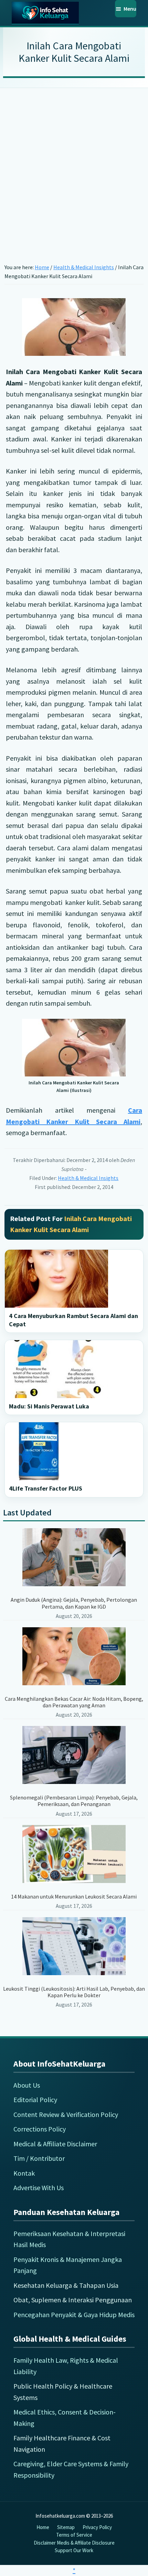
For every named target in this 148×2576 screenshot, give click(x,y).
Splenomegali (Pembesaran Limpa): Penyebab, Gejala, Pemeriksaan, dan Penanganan (74, 1801)
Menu (130, 9)
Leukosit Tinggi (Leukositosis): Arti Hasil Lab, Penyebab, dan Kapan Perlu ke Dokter (74, 1992)
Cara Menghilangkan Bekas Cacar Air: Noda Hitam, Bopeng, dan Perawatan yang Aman (74, 1702)
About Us (27, 2085)
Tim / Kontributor (39, 2158)
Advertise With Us (39, 2188)
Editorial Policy (35, 2100)
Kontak (24, 2173)
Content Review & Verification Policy (66, 2114)
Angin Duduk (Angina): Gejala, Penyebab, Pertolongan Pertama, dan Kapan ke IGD (74, 1603)
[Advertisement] (74, 165)
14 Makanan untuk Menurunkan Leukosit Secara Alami (74, 1896)
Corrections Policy (40, 2129)
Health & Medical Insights (88, 1178)
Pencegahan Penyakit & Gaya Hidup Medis (74, 2315)
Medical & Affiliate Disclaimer (55, 2144)
